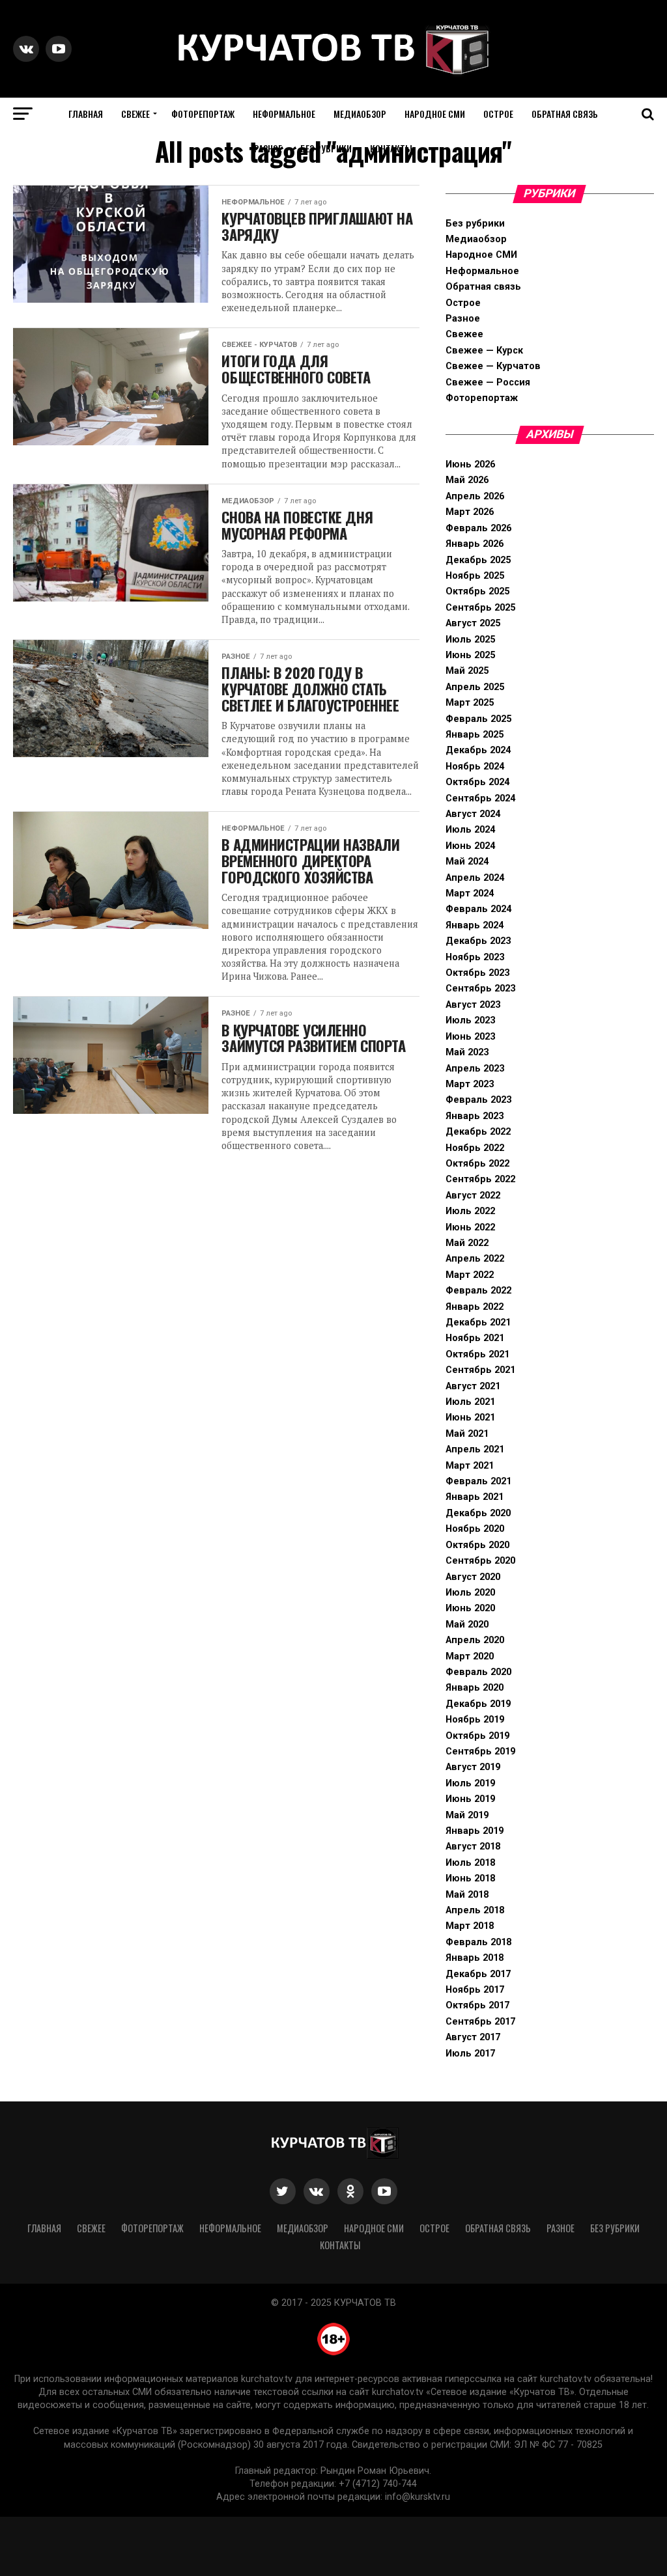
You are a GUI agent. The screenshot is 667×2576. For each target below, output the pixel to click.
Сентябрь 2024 (480, 798)
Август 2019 (473, 1767)
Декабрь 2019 (478, 1704)
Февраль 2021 (478, 1481)
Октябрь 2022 (477, 1164)
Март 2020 (470, 1656)
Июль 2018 (470, 1863)
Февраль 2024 (478, 909)
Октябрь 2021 (477, 1354)
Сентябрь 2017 (480, 2022)
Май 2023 (467, 1052)
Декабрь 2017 (478, 1974)
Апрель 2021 (475, 1449)
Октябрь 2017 (477, 2005)
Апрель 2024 (475, 878)
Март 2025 (470, 703)
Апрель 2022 (475, 1259)
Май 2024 (467, 862)
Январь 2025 (475, 735)
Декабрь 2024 (478, 750)
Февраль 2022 (478, 1291)
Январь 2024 (475, 925)
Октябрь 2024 (477, 782)
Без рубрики (326, 148)
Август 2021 (473, 1386)
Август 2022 (473, 1196)
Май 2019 (467, 1815)
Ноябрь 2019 (475, 1720)
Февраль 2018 (478, 1942)
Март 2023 (470, 1084)
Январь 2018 (475, 1958)
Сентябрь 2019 (480, 1752)
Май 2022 (467, 1243)
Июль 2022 (470, 1211)
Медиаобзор (360, 114)
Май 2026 (467, 480)
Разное (268, 148)
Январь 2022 (475, 1307)
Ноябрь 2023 (475, 957)
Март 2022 (470, 1275)
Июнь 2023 (470, 1037)
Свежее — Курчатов (493, 366)
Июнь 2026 (470, 464)
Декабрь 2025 (478, 560)
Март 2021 (470, 1466)
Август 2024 (473, 814)
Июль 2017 (470, 2054)
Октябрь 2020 (477, 1545)
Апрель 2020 (475, 1640)
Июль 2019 (470, 1783)
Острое (498, 114)
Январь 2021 (475, 1497)
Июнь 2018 (470, 1878)
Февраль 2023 (478, 1100)
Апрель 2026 (475, 496)
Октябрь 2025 (477, 591)
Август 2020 (473, 1577)
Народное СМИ (435, 114)
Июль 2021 (470, 1402)
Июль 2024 (470, 830)
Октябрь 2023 (477, 973)
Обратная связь (565, 114)
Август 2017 (473, 2037)
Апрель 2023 (475, 1069)
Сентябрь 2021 (480, 1370)
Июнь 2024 (470, 846)
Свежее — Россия (488, 382)
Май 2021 (467, 1434)
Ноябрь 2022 (475, 1148)
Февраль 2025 (478, 719)
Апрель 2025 (475, 687)
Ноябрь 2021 (475, 1338)
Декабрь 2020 (478, 1513)
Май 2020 (467, 1625)
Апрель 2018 (475, 1910)
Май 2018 (467, 1895)
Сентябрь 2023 (480, 989)
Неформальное (284, 114)
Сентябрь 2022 (480, 1179)
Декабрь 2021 (478, 1323)
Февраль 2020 (478, 1672)
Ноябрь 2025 (475, 576)
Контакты (391, 148)
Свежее (135, 114)
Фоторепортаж (203, 114)
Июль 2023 (470, 1020)
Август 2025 (473, 623)
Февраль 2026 (478, 528)
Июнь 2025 (470, 655)
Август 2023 (473, 1005)
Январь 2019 (475, 1831)
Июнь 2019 (470, 1799)
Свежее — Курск (484, 351)
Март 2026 (470, 512)
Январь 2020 (475, 1688)
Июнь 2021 (470, 1418)
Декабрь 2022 (478, 1132)
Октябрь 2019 (477, 1736)
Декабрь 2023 (478, 941)
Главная (86, 114)
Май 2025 (467, 671)
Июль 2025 (470, 640)
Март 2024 (470, 893)
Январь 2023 (475, 1116)
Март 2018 (470, 1926)
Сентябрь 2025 (480, 608)
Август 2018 (473, 1847)
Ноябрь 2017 (475, 1990)
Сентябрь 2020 (480, 1561)
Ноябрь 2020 (475, 1529)
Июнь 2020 (470, 1608)
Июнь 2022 (470, 1227)
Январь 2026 (475, 544)
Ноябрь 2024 (475, 767)
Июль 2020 (470, 1593)
